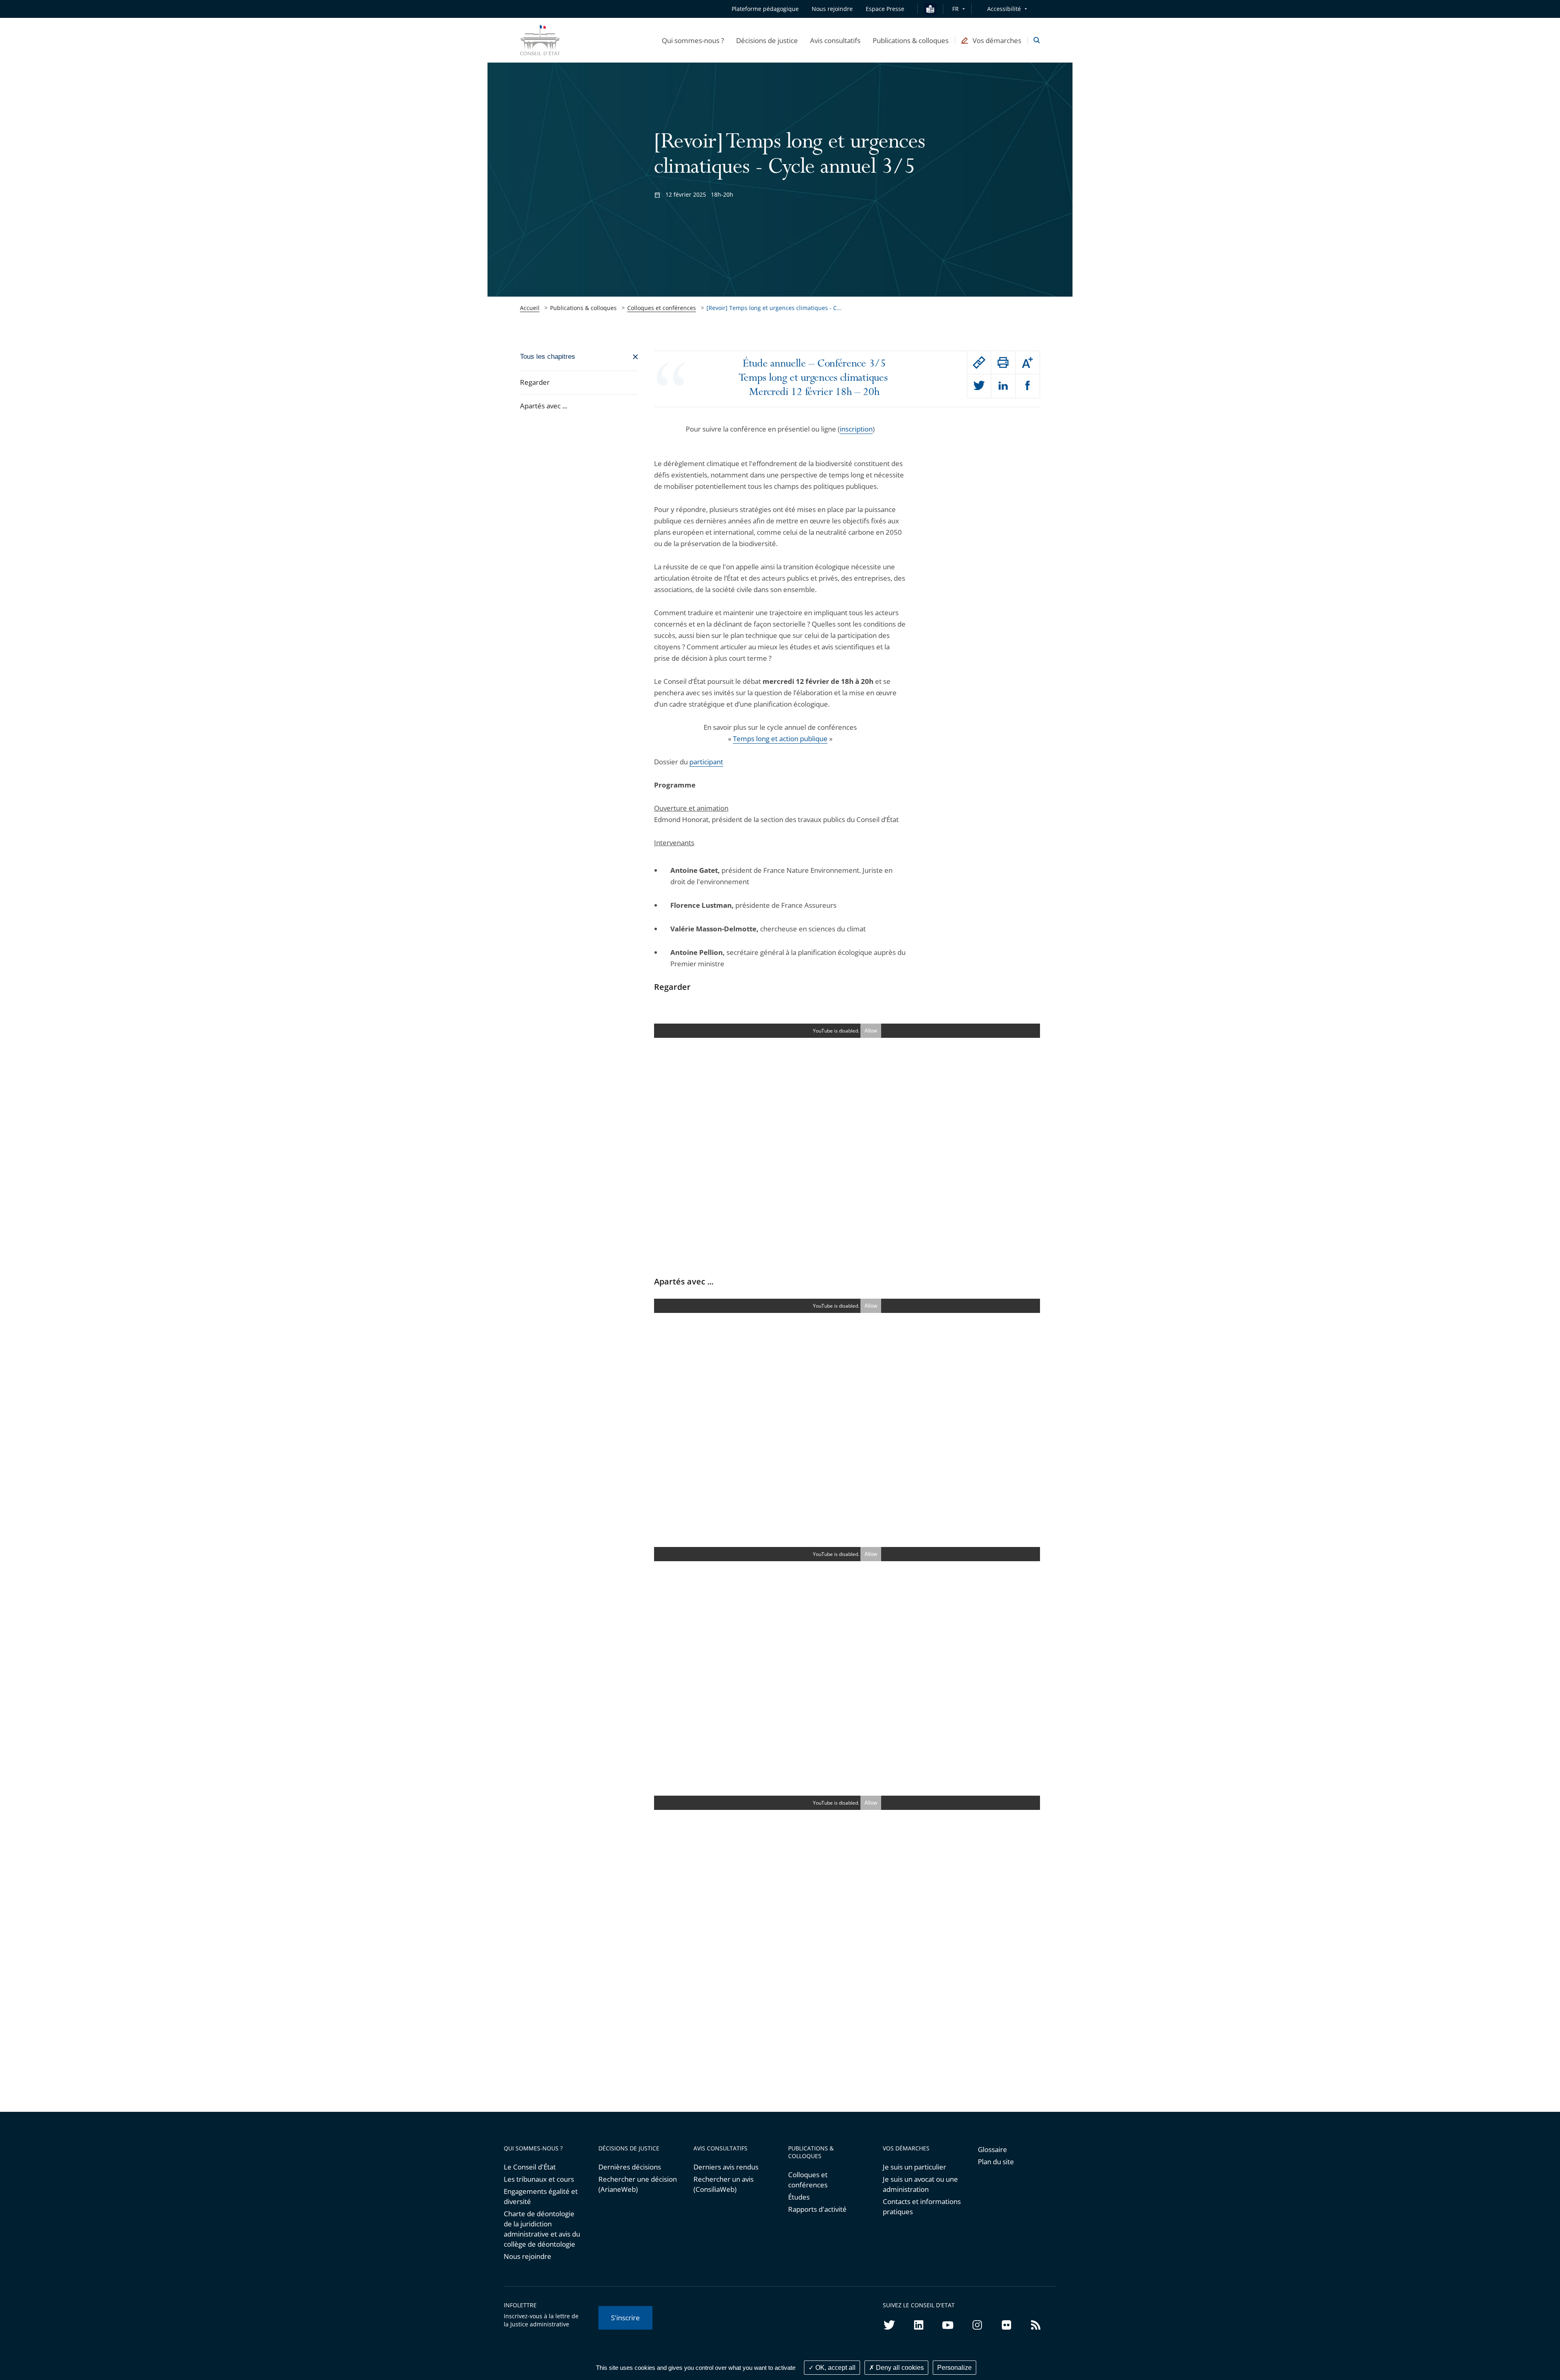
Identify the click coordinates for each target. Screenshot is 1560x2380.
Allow (871, 1031)
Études (799, 2197)
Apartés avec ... (544, 406)
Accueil (530, 308)
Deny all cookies (899, 2368)
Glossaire (992, 2149)
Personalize (954, 2368)
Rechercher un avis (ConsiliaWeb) (724, 2184)
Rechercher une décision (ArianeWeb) (638, 2184)
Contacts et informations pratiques (922, 2206)
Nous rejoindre (528, 2256)
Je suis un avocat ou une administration (920, 2184)
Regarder (535, 382)
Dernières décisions (630, 2167)
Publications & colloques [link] (583, 308)
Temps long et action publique (780, 739)
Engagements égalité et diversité (541, 2196)
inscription (856, 429)
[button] (693, 40)
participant (706, 762)
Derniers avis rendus (726, 2167)
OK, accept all (835, 2368)
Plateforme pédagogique (765, 9)
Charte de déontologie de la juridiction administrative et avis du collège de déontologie (542, 2229)
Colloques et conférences (662, 308)
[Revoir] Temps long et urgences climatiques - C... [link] (774, 308)
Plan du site (996, 2162)
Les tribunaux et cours (539, 2179)
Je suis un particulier (914, 2167)
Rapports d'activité (817, 2209)
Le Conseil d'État (530, 2167)
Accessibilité (1004, 9)
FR (955, 9)
